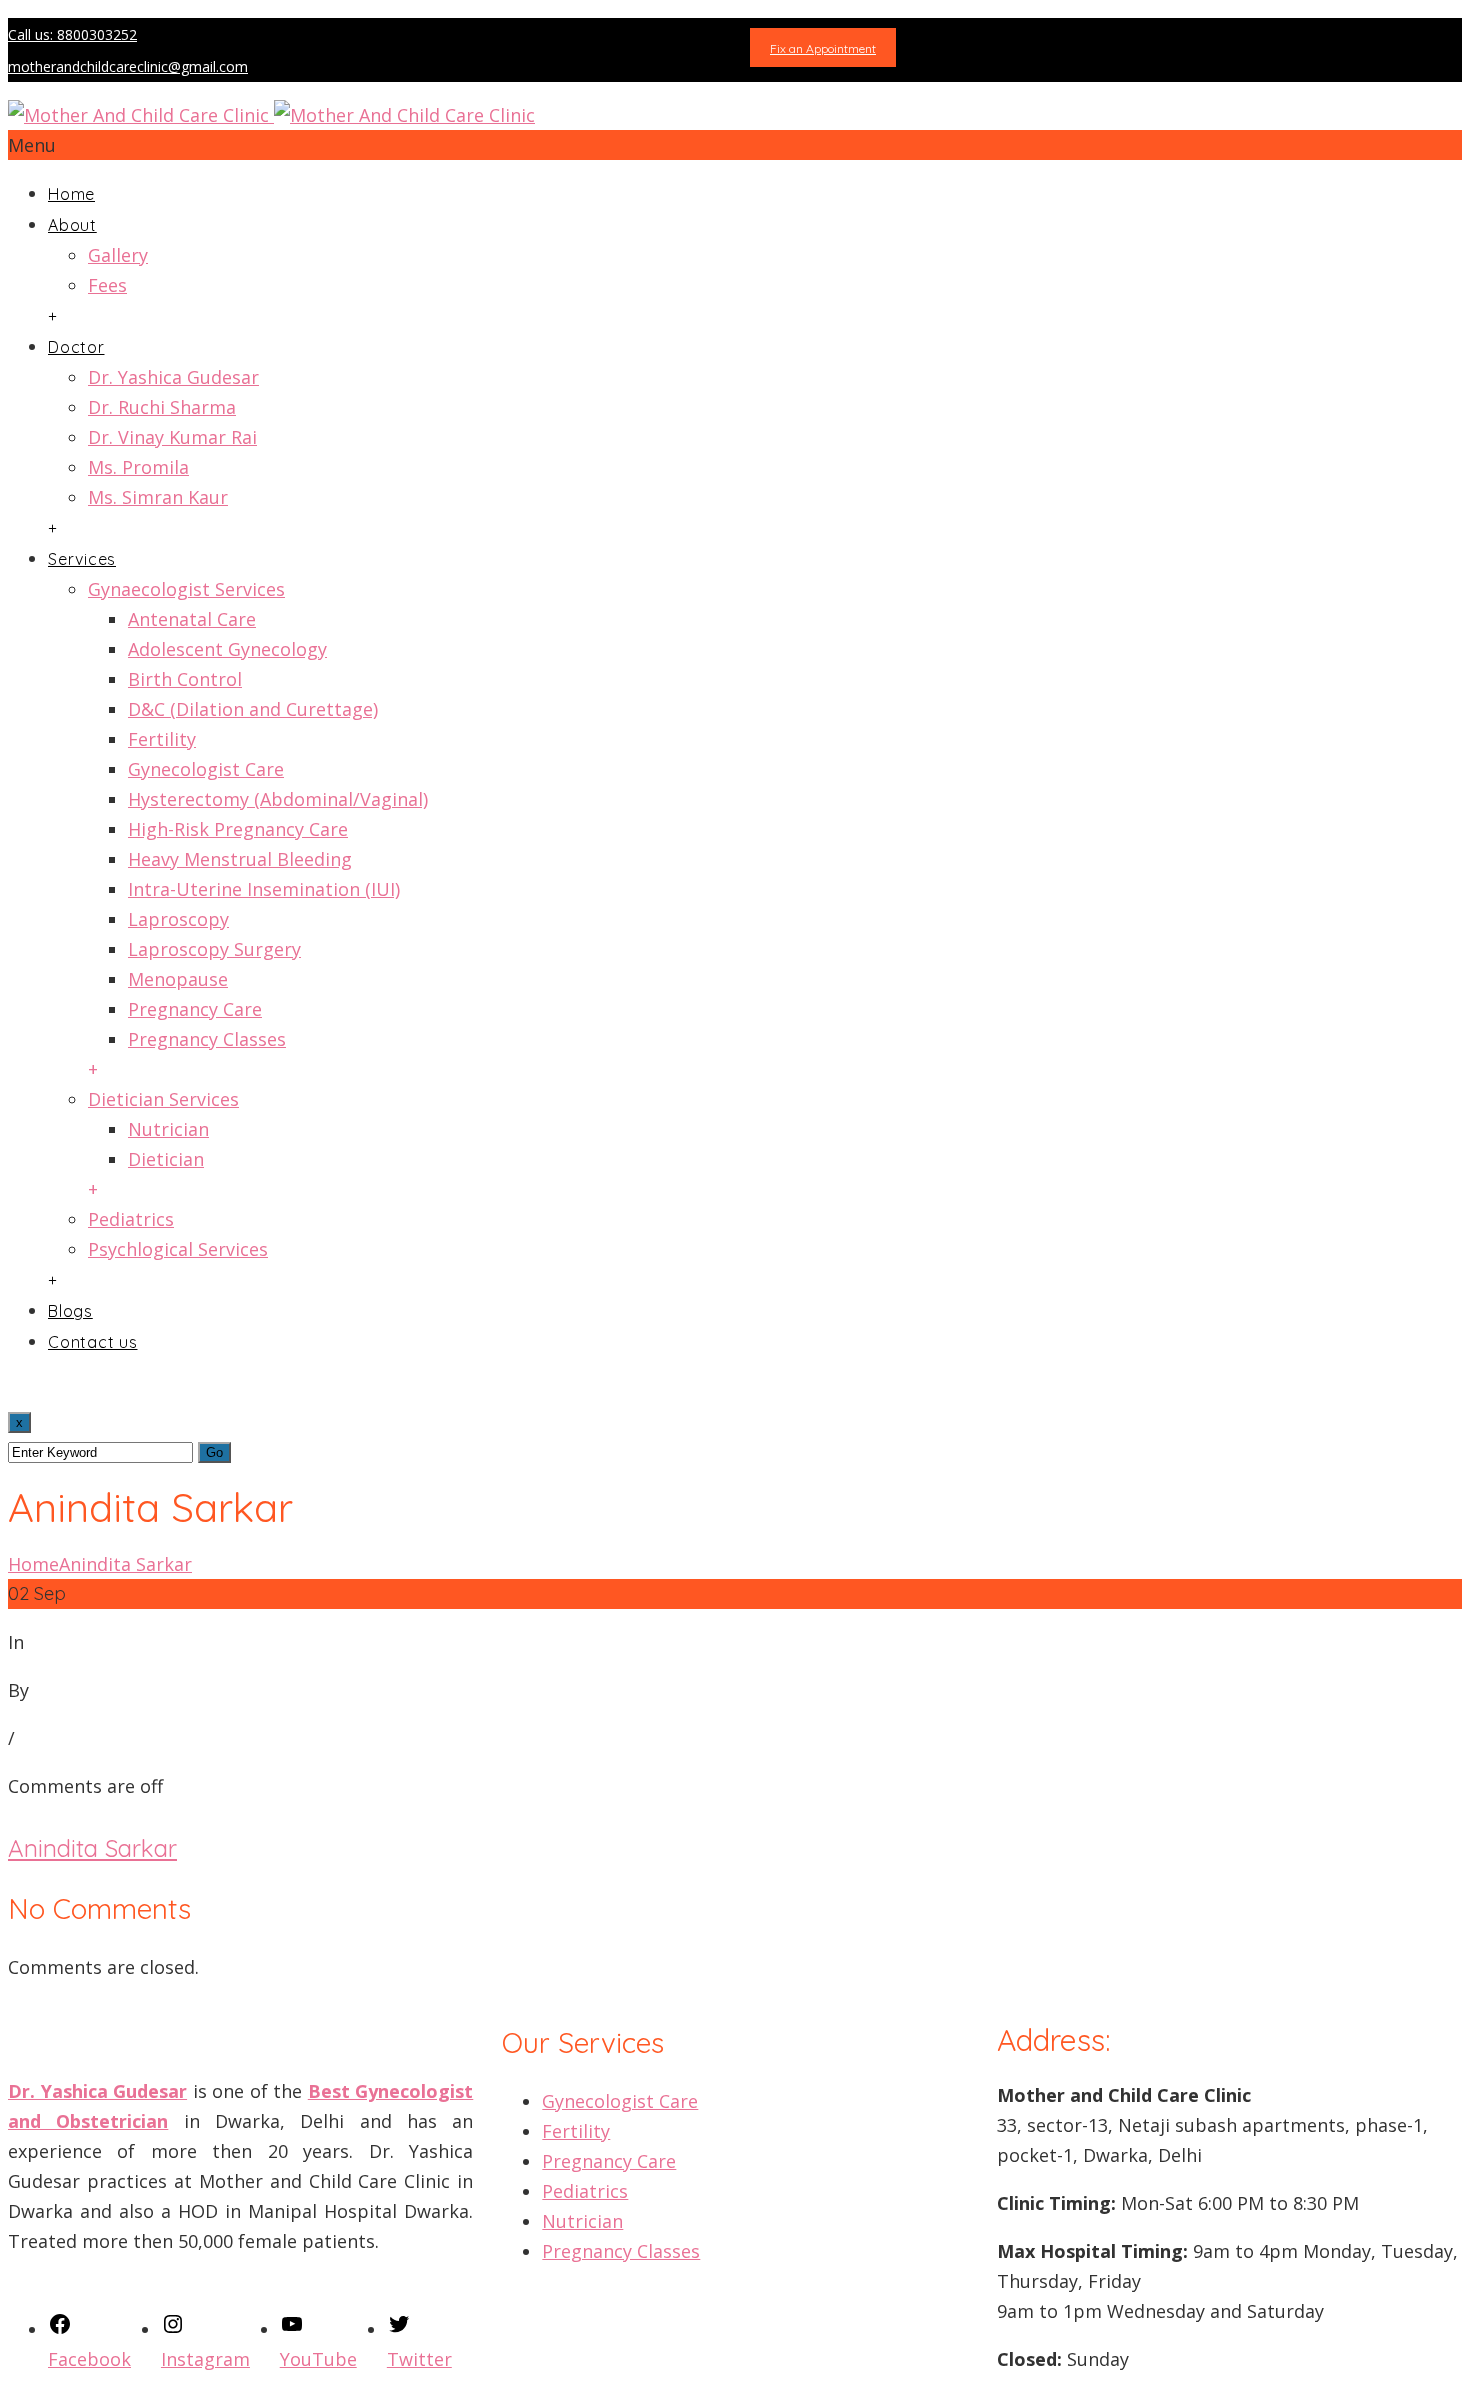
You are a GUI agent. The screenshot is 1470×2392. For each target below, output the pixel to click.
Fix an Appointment (823, 48)
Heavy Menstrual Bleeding (240, 859)
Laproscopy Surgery (214, 949)
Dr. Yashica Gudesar (173, 377)
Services (82, 559)
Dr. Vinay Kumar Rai (172, 437)
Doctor (76, 347)
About (72, 225)
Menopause (178, 979)
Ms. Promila (138, 467)
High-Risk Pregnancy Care (238, 829)
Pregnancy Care (195, 1009)
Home (71, 194)
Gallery (118, 255)
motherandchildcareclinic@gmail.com (128, 66)
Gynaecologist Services (186, 589)
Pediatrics (131, 1219)
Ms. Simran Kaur (158, 497)
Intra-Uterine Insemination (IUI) (264, 889)
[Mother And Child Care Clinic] (271, 115)
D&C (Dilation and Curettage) (253, 709)
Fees (107, 285)
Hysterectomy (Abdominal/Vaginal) (278, 799)
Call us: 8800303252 (72, 34)
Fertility (162, 739)
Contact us (93, 1342)
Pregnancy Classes (207, 1039)
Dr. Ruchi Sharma (162, 407)
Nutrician (168, 1129)
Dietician (166, 1159)
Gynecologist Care (206, 769)
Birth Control (185, 679)
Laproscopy (178, 919)
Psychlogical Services (178, 1249)
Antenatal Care (192, 619)
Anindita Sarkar (125, 1564)
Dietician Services (163, 1099)
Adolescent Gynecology (227, 649)
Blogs (70, 1311)
